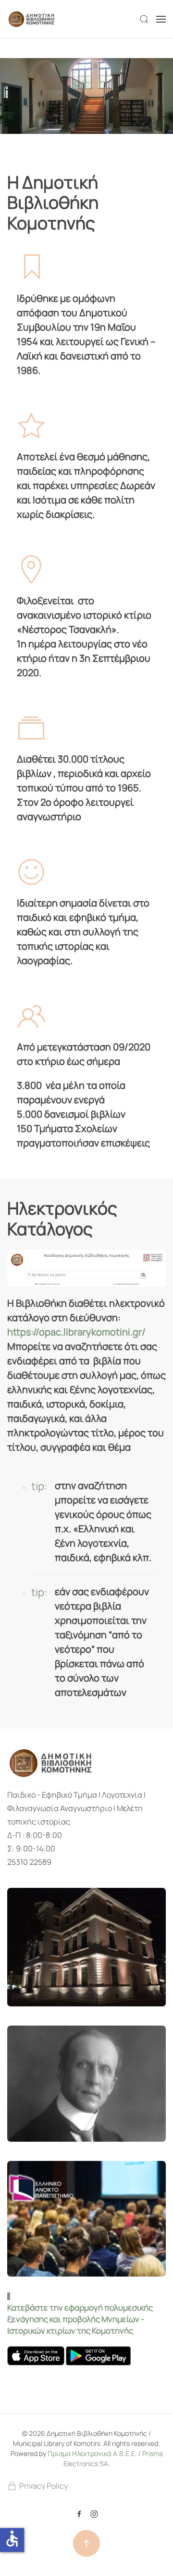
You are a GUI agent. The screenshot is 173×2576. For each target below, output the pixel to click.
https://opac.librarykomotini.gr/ (76, 1332)
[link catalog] (86, 1267)
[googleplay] (98, 2355)
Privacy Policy (43, 2486)
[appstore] (36, 2355)
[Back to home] (32, 19)
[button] (144, 19)
